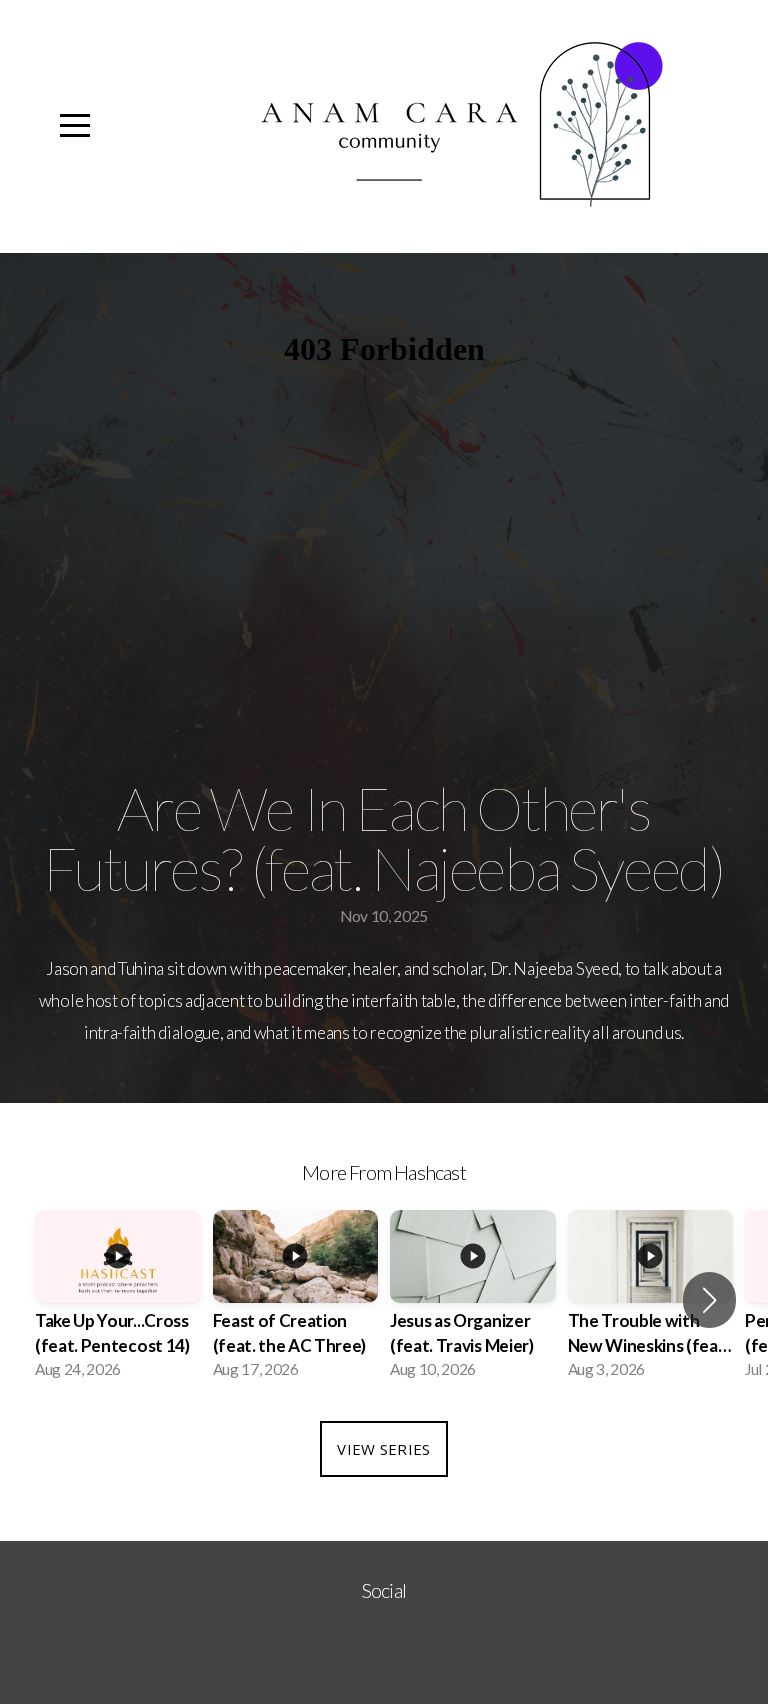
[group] (118, 1300)
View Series (383, 1449)
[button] (709, 1300)
